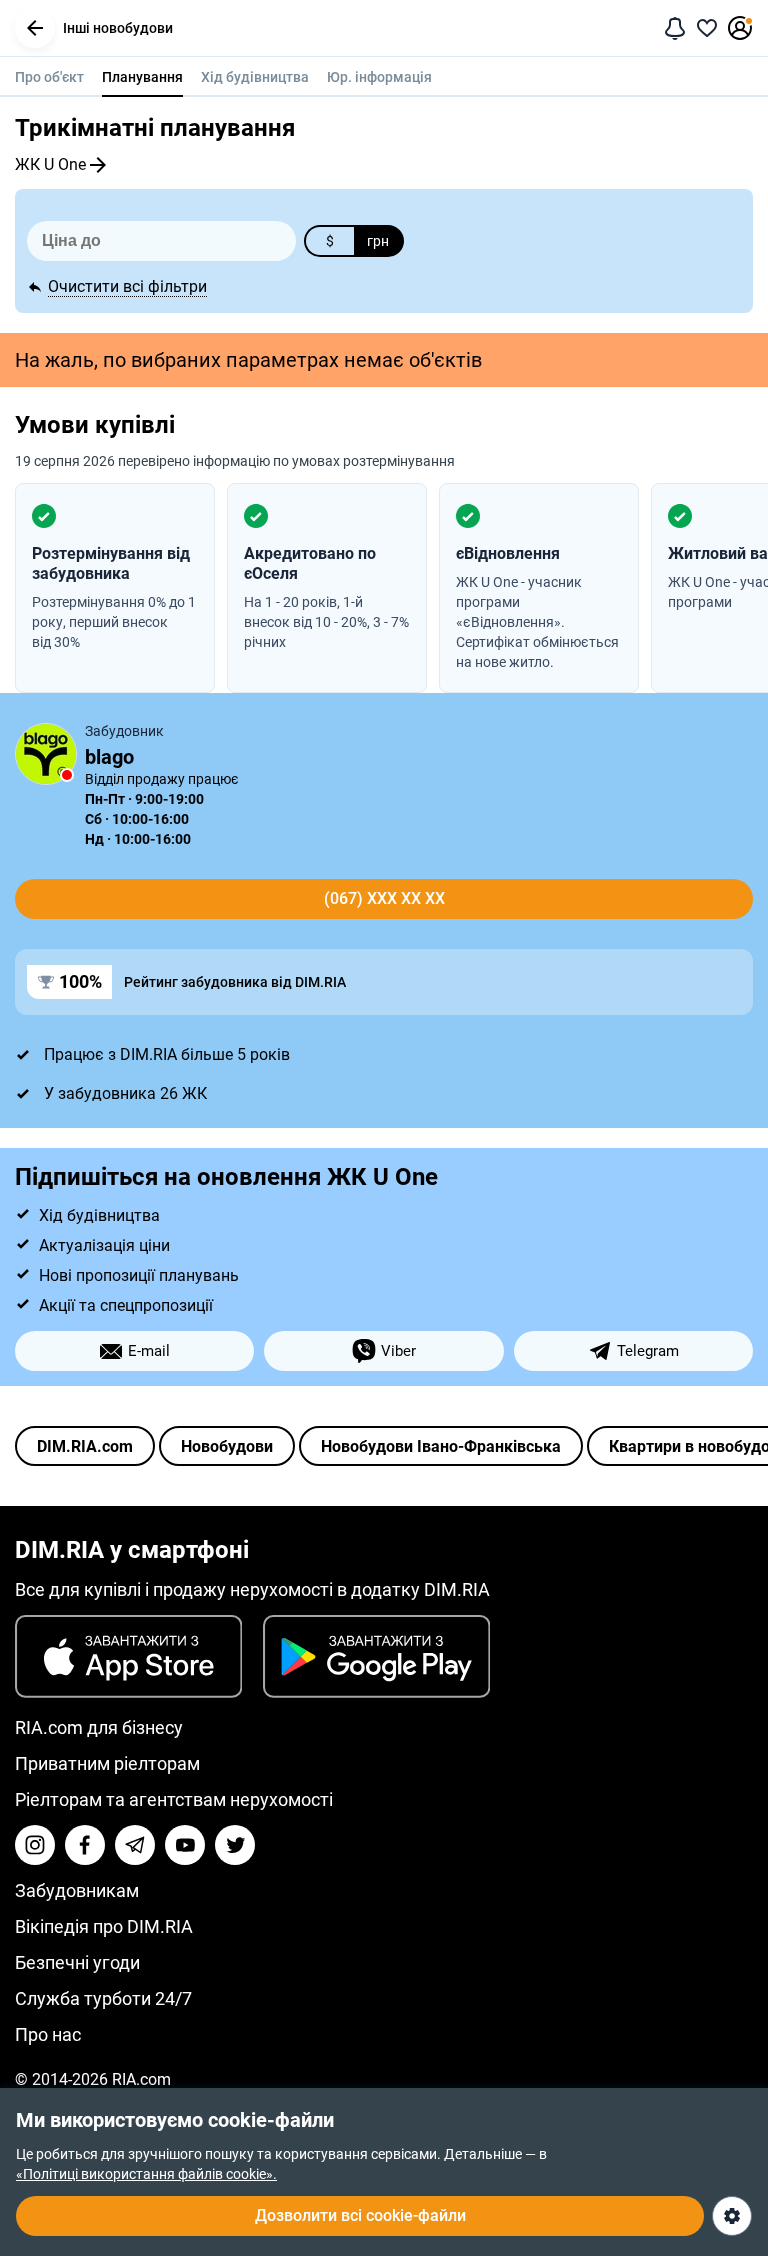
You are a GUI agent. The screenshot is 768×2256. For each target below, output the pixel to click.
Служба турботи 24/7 (103, 1998)
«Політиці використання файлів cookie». (146, 2174)
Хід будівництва (255, 77)
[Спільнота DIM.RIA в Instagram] (35, 1845)
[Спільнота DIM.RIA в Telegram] (135, 1845)
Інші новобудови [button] (118, 28)
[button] (35, 28)
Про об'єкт (49, 77)
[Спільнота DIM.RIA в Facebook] (85, 1845)
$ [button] (330, 241)
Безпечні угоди (77, 1962)
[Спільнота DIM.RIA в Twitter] (235, 1845)
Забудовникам (77, 1890)
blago (109, 757)
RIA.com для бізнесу (99, 1727)
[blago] (46, 754)
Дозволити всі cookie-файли (360, 2215)
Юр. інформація (379, 77)
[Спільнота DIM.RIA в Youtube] (185, 1845)
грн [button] (378, 241)
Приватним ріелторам (107, 1763)
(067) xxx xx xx (384, 898)
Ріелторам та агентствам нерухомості (174, 1799)
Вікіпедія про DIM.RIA (104, 1926)
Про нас (48, 2034)
